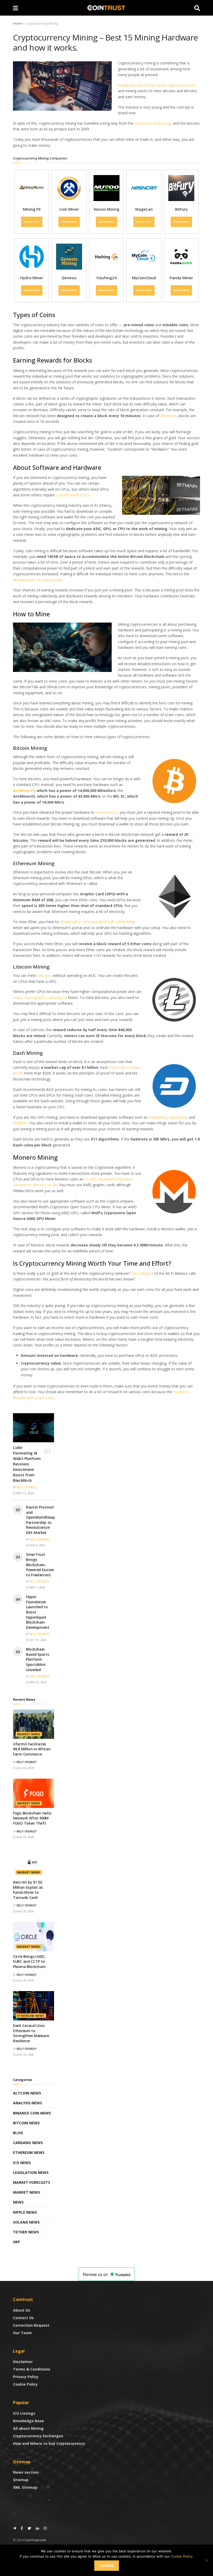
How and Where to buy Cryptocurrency (49, 2443)
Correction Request (31, 2325)
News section (26, 2472)
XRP (16, 2242)
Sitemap (21, 2480)
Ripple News (25, 2212)
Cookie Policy (25, 2384)
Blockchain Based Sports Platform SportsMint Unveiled (38, 1659)
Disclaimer (23, 2362)
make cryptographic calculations (40, 997)
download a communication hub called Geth (97, 922)
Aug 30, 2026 (25, 1768)
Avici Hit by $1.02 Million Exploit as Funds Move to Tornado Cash (28, 1890)
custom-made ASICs (73, 495)
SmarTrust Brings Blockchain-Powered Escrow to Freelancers (40, 1564)
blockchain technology (153, 123)
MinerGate (178, 1117)
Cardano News (28, 2143)
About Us (22, 2310)
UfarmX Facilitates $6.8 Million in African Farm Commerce (32, 1749)
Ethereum (168, 416)
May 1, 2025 (37, 1587)
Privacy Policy (26, 2377)
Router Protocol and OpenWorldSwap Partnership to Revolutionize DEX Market (40, 1520)
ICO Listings (24, 2413)
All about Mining (28, 2428)
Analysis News (28, 2103)
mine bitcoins (106, 812)
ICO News (22, 2163)
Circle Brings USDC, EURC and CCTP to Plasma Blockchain (29, 1961)
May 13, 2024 (25, 1493)
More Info (32, 222)
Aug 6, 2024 (37, 1545)
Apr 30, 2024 (38, 1682)
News (18, 2202)
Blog (18, 2133)
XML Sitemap (25, 2487)
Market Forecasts (32, 2182)
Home (18, 24)
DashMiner (158, 1117)
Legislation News (31, 2173)
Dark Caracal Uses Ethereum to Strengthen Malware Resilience (31, 2033)
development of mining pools (38, 580)
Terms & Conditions (32, 2369)
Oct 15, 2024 (38, 1640)
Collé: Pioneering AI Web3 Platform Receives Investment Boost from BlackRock (27, 1464)
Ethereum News (31, 2016)
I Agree (107, 2566)
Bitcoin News (26, 2123)
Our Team (22, 2333)
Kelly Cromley (26, 1487)
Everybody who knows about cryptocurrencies (157, 85)
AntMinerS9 (24, 790)
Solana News (26, 2222)
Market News (29, 1734)
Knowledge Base (28, 2421)
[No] (207, 2560)
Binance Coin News (32, 2113)
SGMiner (20, 1123)
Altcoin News (27, 2093)
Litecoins (44, 975)
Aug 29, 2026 (25, 1911)
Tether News (26, 2232)
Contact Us (23, 2318)
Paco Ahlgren (142, 1273)
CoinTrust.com (35, 2540)
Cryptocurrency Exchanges (38, 2436)
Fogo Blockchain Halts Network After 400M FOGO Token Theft (32, 1818)
